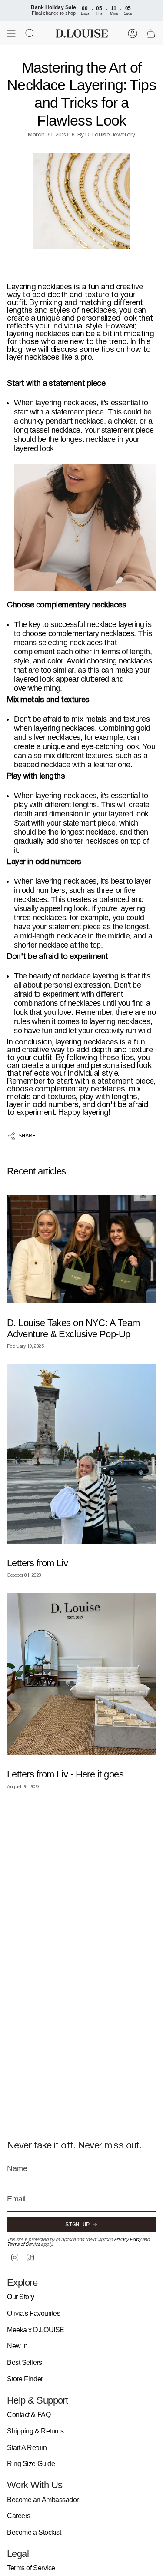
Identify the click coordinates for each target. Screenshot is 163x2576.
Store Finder (25, 2379)
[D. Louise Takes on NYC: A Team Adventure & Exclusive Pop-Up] (81, 1249)
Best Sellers (25, 2362)
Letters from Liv (37, 1563)
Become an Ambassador (43, 2500)
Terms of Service (23, 2244)
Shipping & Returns (35, 2431)
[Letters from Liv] (81, 1454)
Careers (19, 2516)
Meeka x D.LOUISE (36, 2330)
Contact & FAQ (29, 2415)
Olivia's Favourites (33, 2313)
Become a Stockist (34, 2532)
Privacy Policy (128, 2240)
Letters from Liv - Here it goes (65, 1774)
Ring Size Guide (31, 2464)
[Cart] (151, 33)
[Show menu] (11, 33)
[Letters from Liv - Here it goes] (81, 1674)
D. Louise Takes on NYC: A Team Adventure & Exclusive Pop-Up (73, 1328)
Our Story (21, 2297)
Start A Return (27, 2448)
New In (17, 2346)
